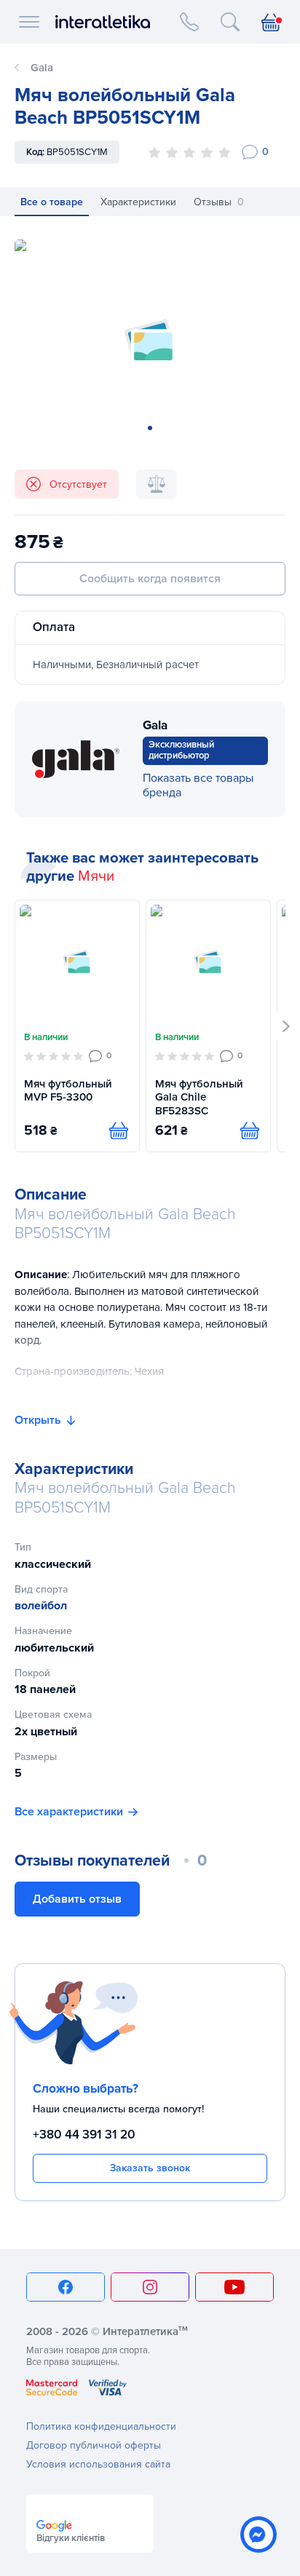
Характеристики (138, 202)
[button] (287, 1026)
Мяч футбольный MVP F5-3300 (68, 1091)
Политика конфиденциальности (101, 2426)
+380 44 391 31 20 (84, 2135)
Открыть (38, 1420)
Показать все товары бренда (198, 785)
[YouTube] (234, 2287)
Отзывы (219, 202)
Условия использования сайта (98, 2464)
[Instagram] (150, 2287)
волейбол (41, 1606)
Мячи (96, 876)
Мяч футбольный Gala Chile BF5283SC (199, 1098)
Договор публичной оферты (94, 2445)
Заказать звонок (150, 2168)
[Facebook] (66, 2287)
